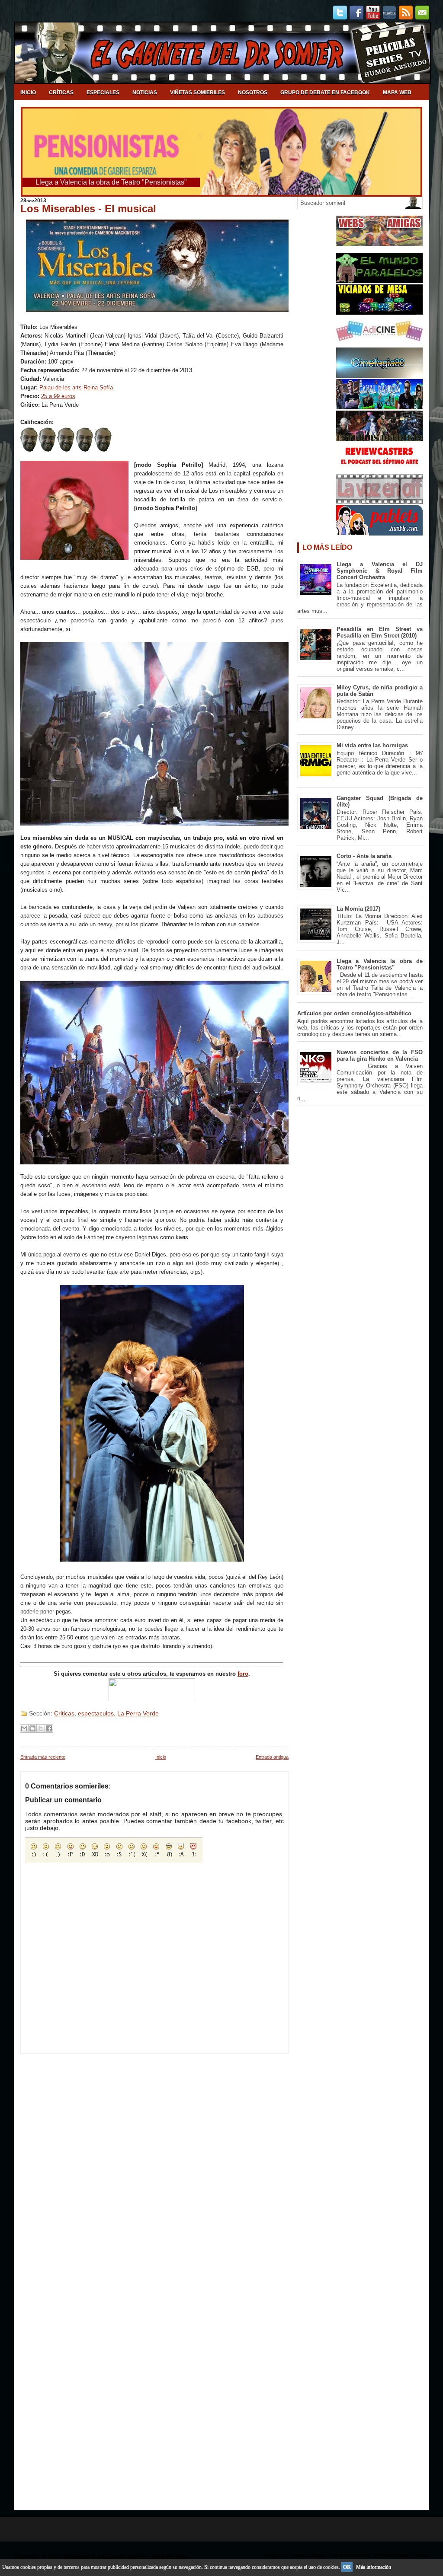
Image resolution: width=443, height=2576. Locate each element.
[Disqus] (154, 2162)
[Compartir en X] (41, 1728)
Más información (374, 2567)
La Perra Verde (138, 1713)
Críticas (61, 92)
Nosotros (253, 92)
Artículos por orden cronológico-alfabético (354, 1013)
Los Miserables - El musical (88, 209)
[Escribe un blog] (32, 1728)
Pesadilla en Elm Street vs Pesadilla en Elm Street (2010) (380, 632)
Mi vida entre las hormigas (372, 745)
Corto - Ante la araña (364, 856)
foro (243, 1674)
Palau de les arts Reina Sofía (76, 387)
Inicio (28, 92)
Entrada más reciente (43, 1757)
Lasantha (361, 2555)
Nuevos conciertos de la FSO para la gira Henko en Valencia (380, 1055)
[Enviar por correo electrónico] (24, 1728)
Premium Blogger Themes (402, 2555)
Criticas (64, 1713)
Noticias (145, 92)
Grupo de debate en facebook (325, 92)
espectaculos (96, 1713)
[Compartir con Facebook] (49, 1728)
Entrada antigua (272, 1757)
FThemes (297, 2555)
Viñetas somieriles (197, 92)
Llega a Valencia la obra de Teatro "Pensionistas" (380, 964)
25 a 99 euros (58, 396)
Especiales (103, 92)
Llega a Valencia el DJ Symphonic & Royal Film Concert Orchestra (380, 571)
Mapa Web (397, 92)
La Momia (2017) (358, 909)
